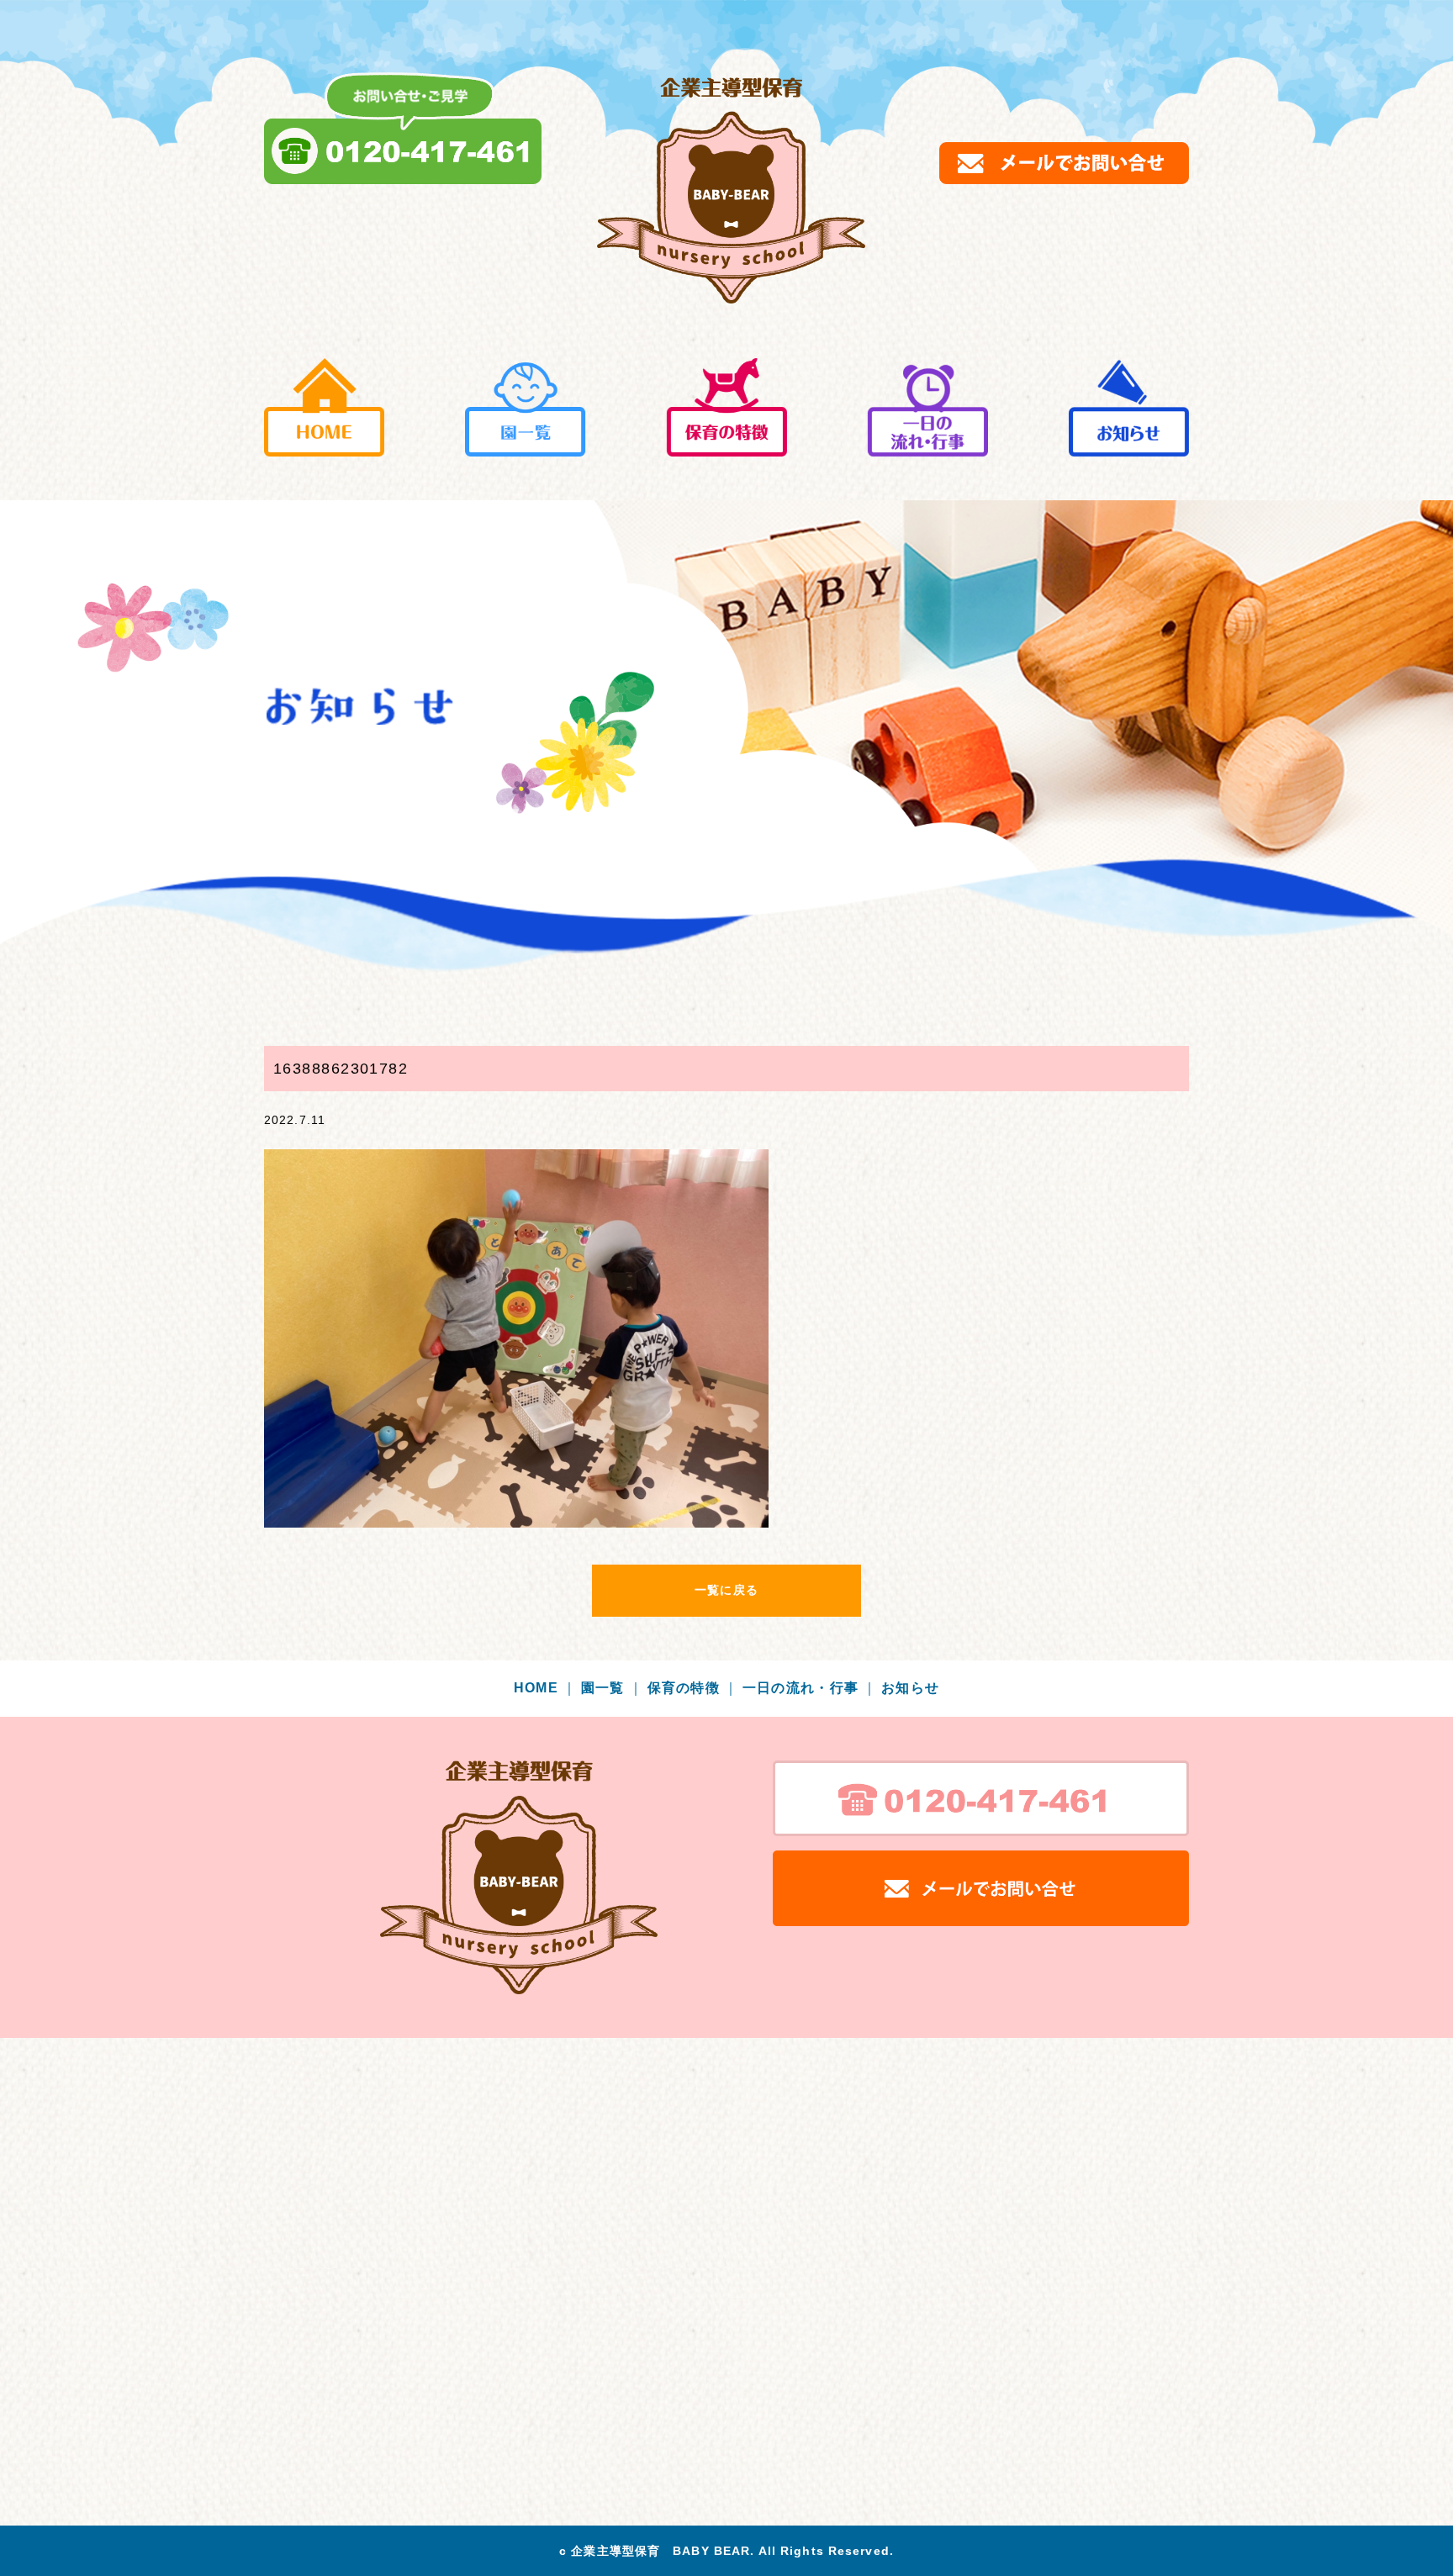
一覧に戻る (726, 1590)
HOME (546, 1688)
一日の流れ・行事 (810, 1688)
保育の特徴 (693, 1688)
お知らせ (910, 1688)
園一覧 (612, 1688)
